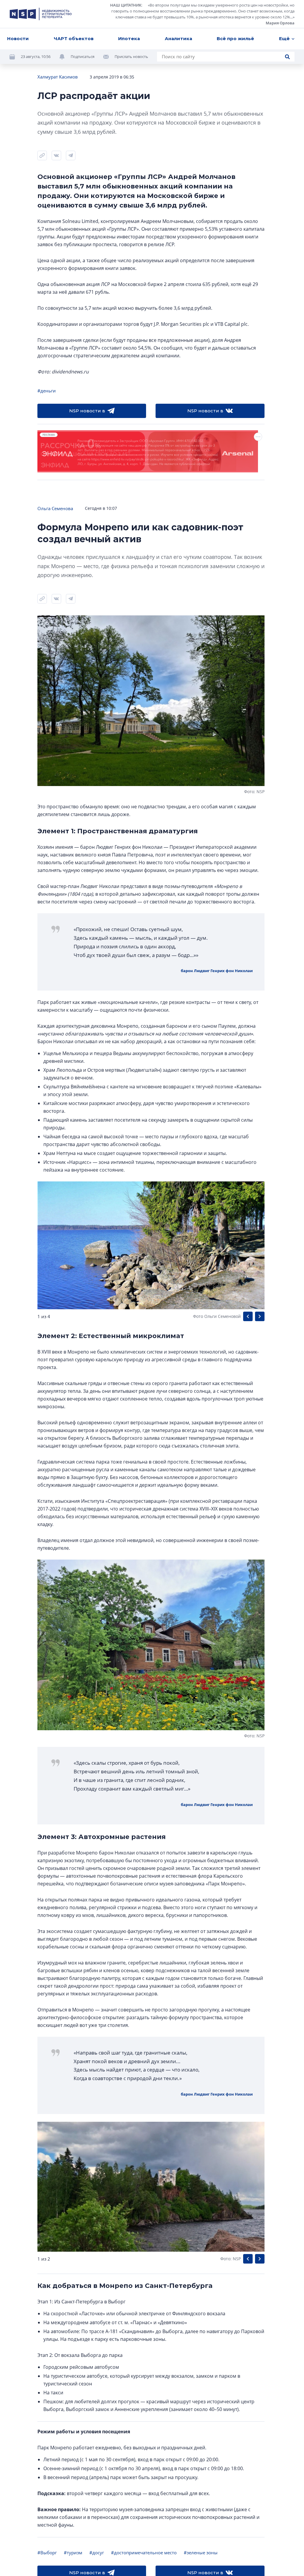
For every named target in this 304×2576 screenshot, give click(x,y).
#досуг (97, 2553)
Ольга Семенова (55, 508)
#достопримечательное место (144, 2553)
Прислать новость (131, 56)
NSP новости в (87, 411)
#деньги (47, 391)
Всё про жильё (235, 38)
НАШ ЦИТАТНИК (126, 5)
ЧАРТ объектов (74, 38)
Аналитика (178, 38)
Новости (18, 38)
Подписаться (83, 56)
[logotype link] (41, 14)
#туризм (73, 2553)
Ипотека (129, 38)
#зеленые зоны (201, 2553)
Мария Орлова (280, 23)
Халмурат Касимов (58, 77)
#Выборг (47, 2553)
